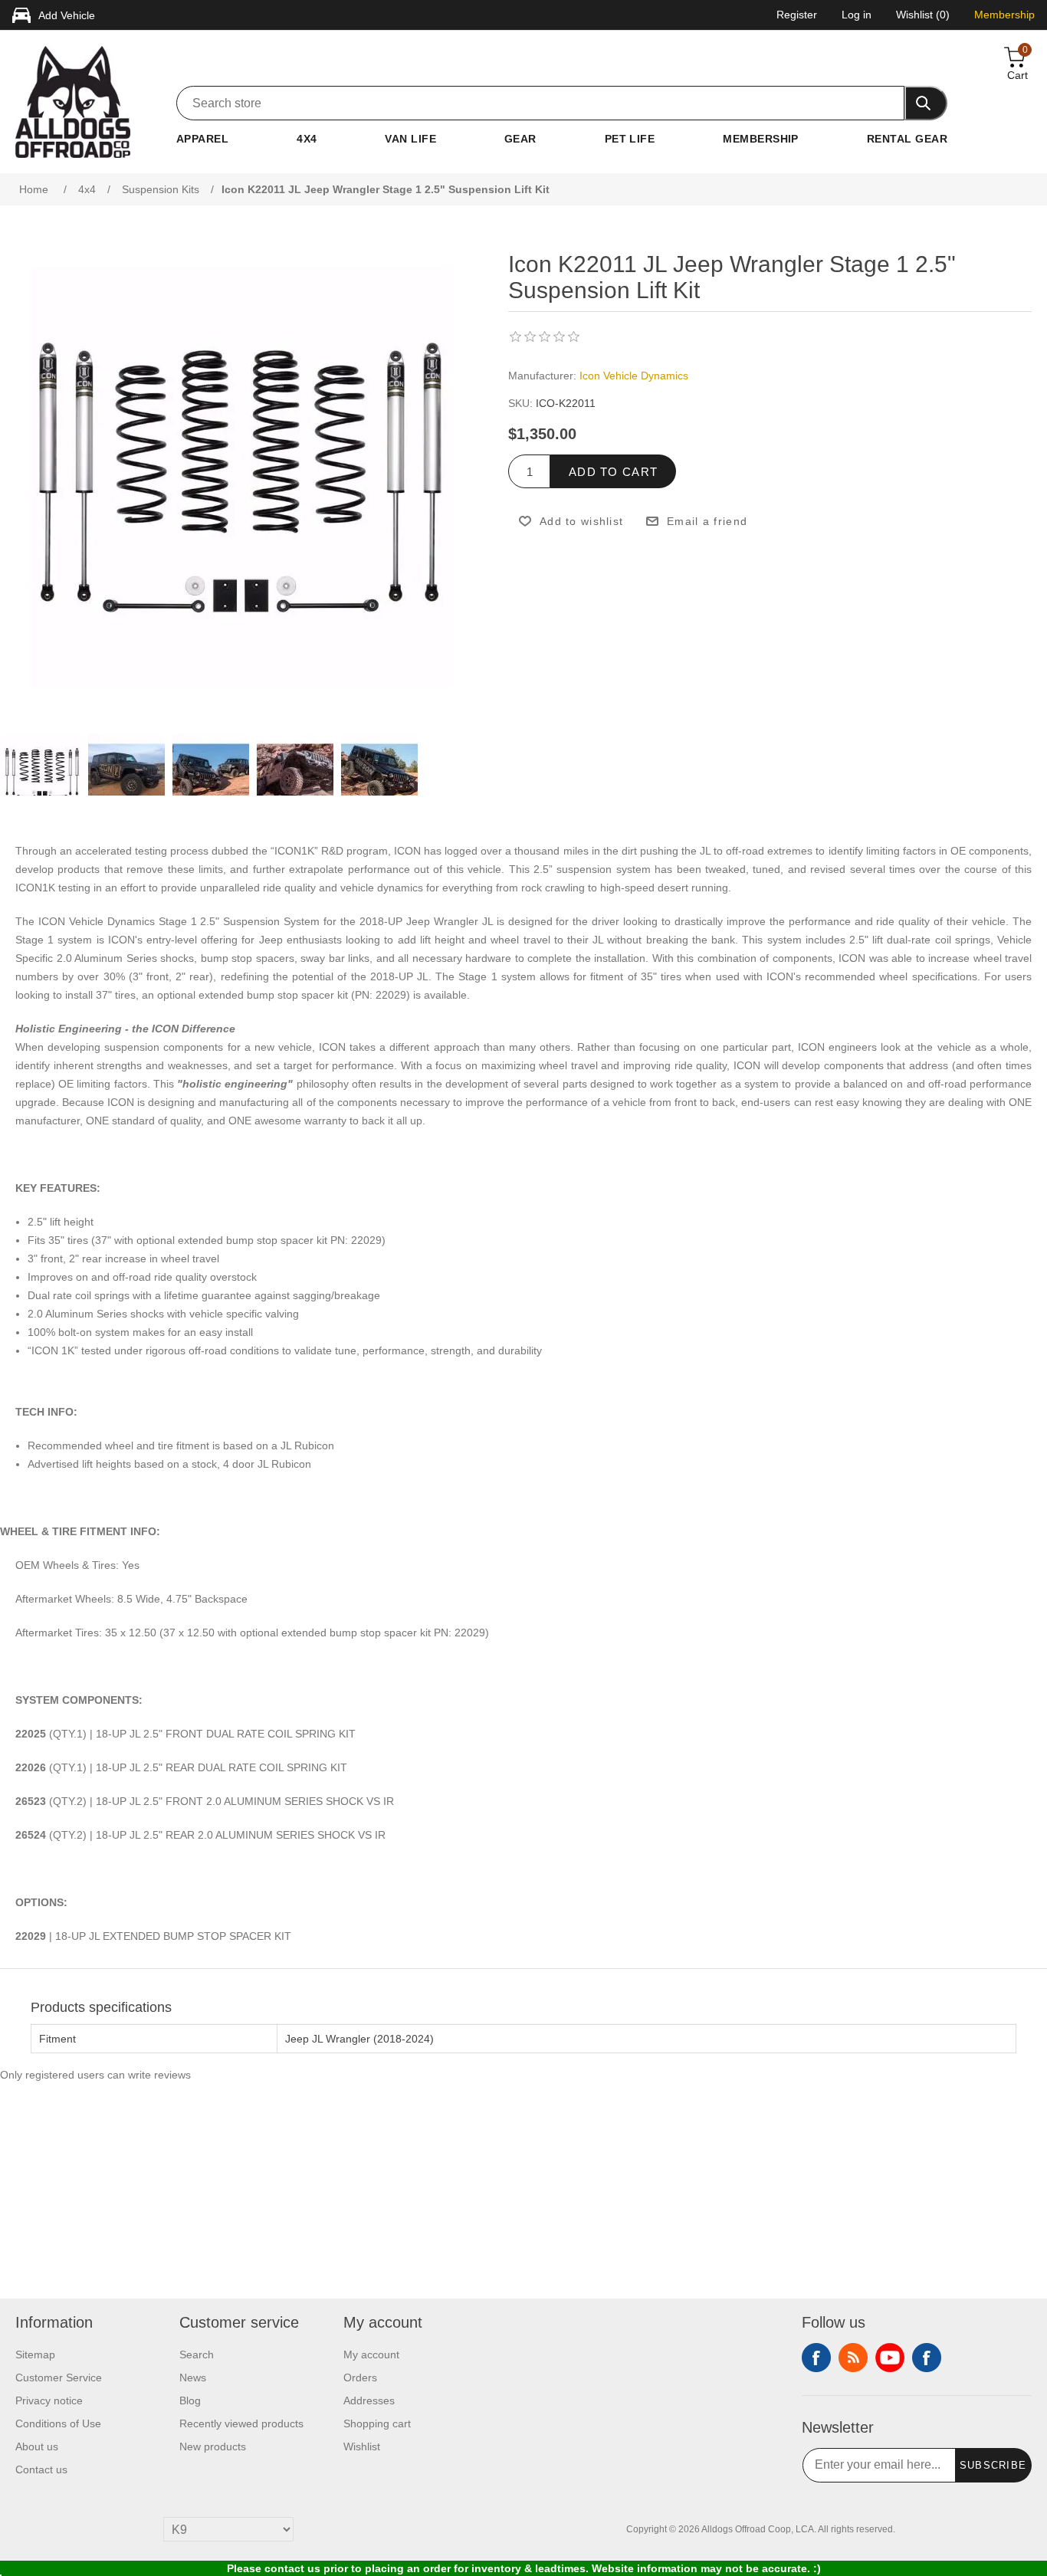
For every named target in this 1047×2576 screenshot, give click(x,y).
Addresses (369, 2400)
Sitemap (35, 2354)
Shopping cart (377, 2423)
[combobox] (540, 103)
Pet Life (630, 139)
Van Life (410, 139)
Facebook (816, 2358)
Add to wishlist (581, 521)
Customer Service (59, 2377)
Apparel (202, 139)
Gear (520, 139)
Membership (761, 139)
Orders (360, 2377)
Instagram (927, 2358)
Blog (190, 2400)
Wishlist (362, 2446)
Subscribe (993, 2465)
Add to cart (613, 472)
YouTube (890, 2358)
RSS (853, 2358)
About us (37, 2446)
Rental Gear (907, 139)
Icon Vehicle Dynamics (634, 376)
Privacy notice (49, 2400)
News (193, 2377)
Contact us (41, 2469)
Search (197, 2354)
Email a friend (707, 521)
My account (371, 2354)
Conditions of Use (58, 2423)
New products (213, 2446)
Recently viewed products (241, 2423)
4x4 (307, 139)
